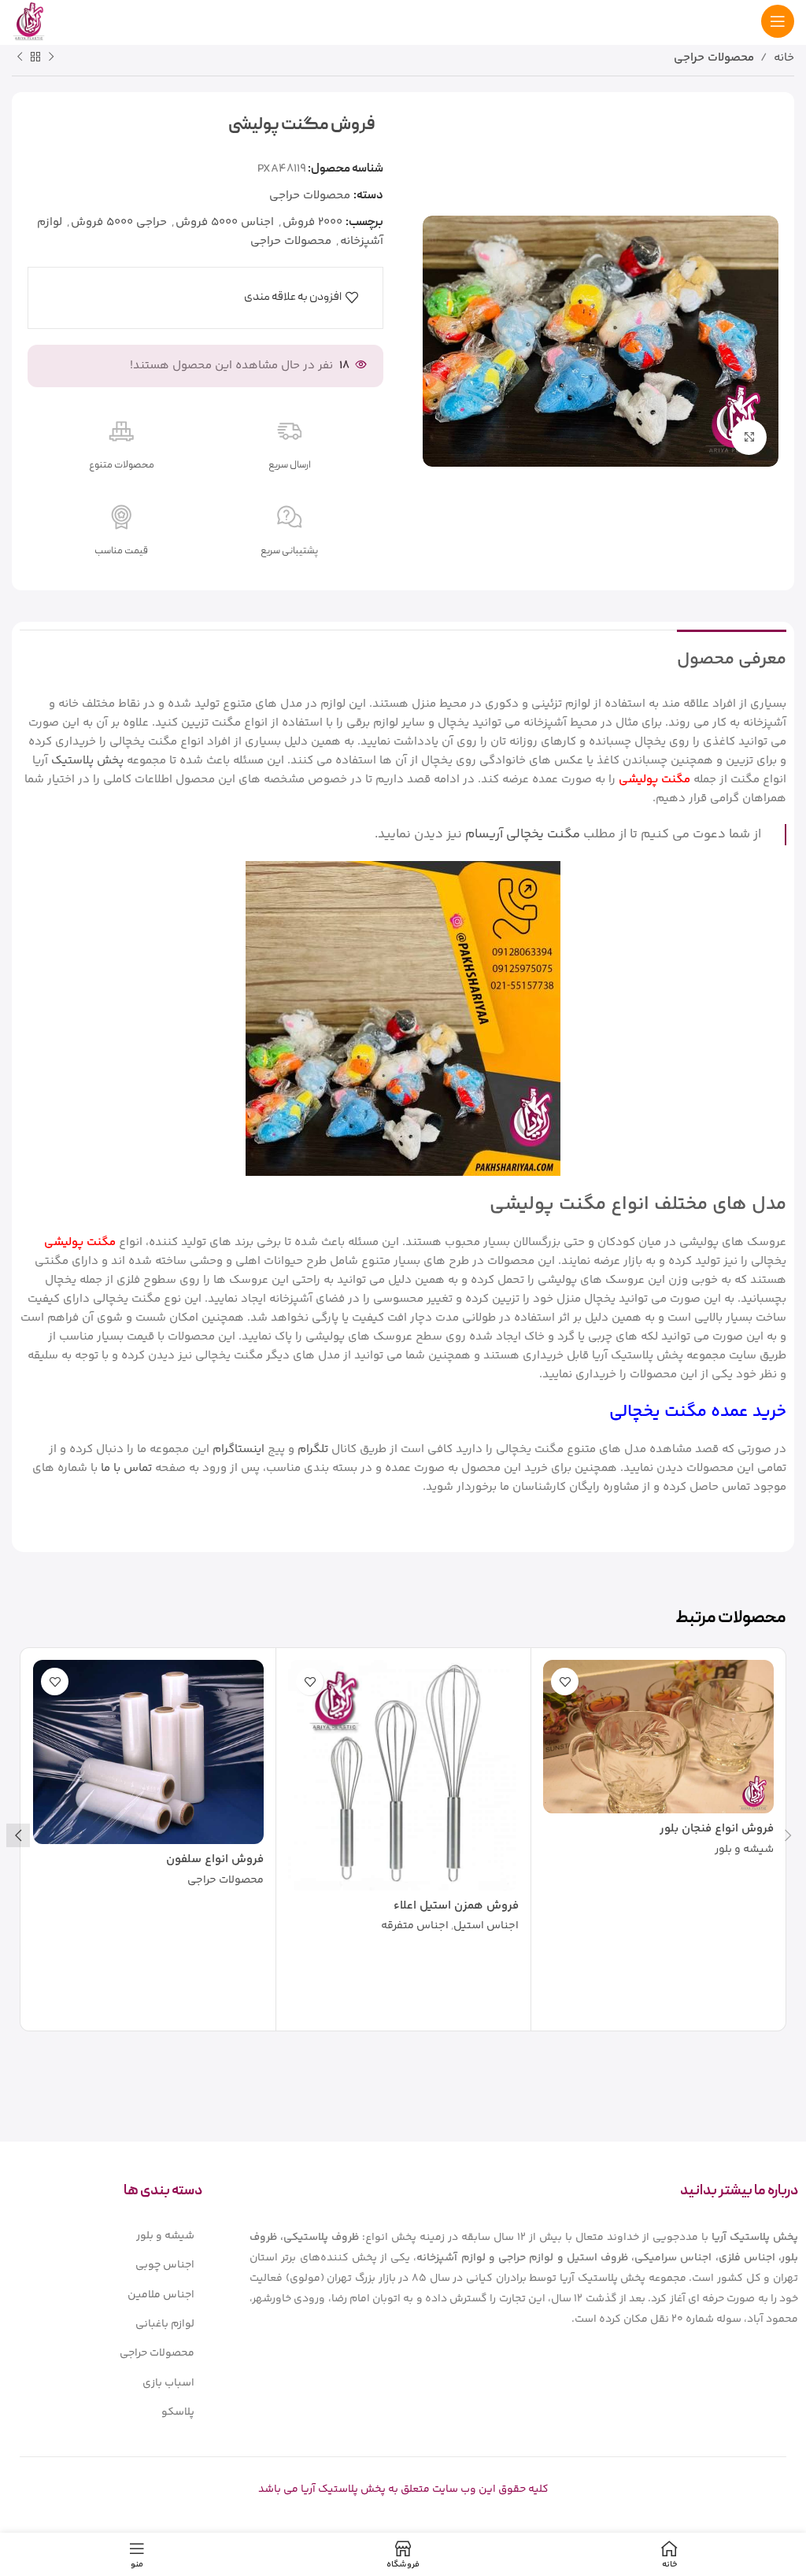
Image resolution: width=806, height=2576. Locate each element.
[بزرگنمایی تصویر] (749, 437)
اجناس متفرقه (415, 1927)
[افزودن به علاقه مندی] (565, 1682)
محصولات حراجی (714, 58)
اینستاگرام (238, 1449)
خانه (784, 58)
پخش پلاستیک (87, 761)
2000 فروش (312, 222)
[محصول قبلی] (51, 57)
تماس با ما (126, 1468)
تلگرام (313, 1449)
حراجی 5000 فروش (119, 222)
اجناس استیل (486, 1927)
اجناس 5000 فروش (225, 222)
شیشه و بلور (744, 1850)
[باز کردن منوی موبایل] (778, 21)
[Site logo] (29, 21)
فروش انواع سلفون (215, 1859)
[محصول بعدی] (20, 57)
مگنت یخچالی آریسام (523, 834)
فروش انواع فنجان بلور (717, 1829)
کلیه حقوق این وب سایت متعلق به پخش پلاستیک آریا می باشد (403, 2489)
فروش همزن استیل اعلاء (456, 1906)
